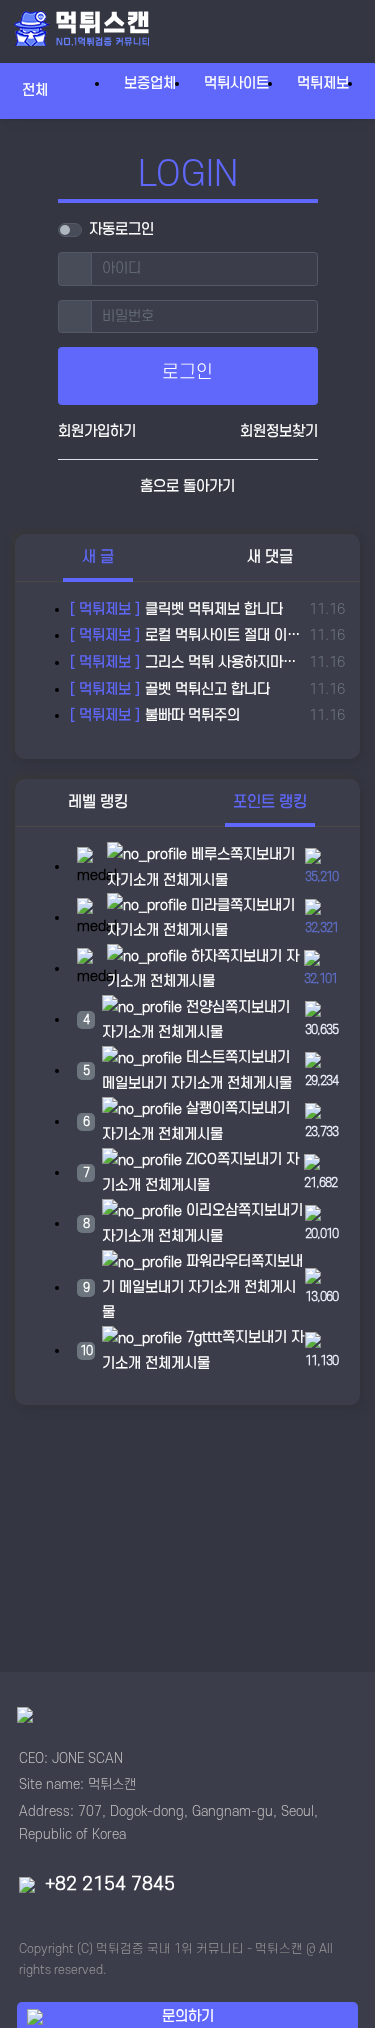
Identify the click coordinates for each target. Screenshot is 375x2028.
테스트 (203, 1057)
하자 (202, 956)
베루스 (208, 854)
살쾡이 (203, 1108)
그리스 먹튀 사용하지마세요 (186, 662)
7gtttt (202, 1337)
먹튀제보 (323, 83)
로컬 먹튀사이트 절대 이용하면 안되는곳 (186, 635)
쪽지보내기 (262, 854)
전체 (44, 90)
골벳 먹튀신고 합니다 (170, 689)
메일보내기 (134, 1083)
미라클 (208, 905)
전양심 (203, 1007)
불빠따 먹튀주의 (155, 715)
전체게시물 (195, 880)
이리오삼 (210, 1210)
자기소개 (133, 880)
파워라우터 (216, 1261)
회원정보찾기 (279, 431)
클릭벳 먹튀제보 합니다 (176, 609)
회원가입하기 (97, 431)
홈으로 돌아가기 (187, 486)
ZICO (199, 1159)
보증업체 (150, 83)
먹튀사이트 (236, 83)
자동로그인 (121, 229)
